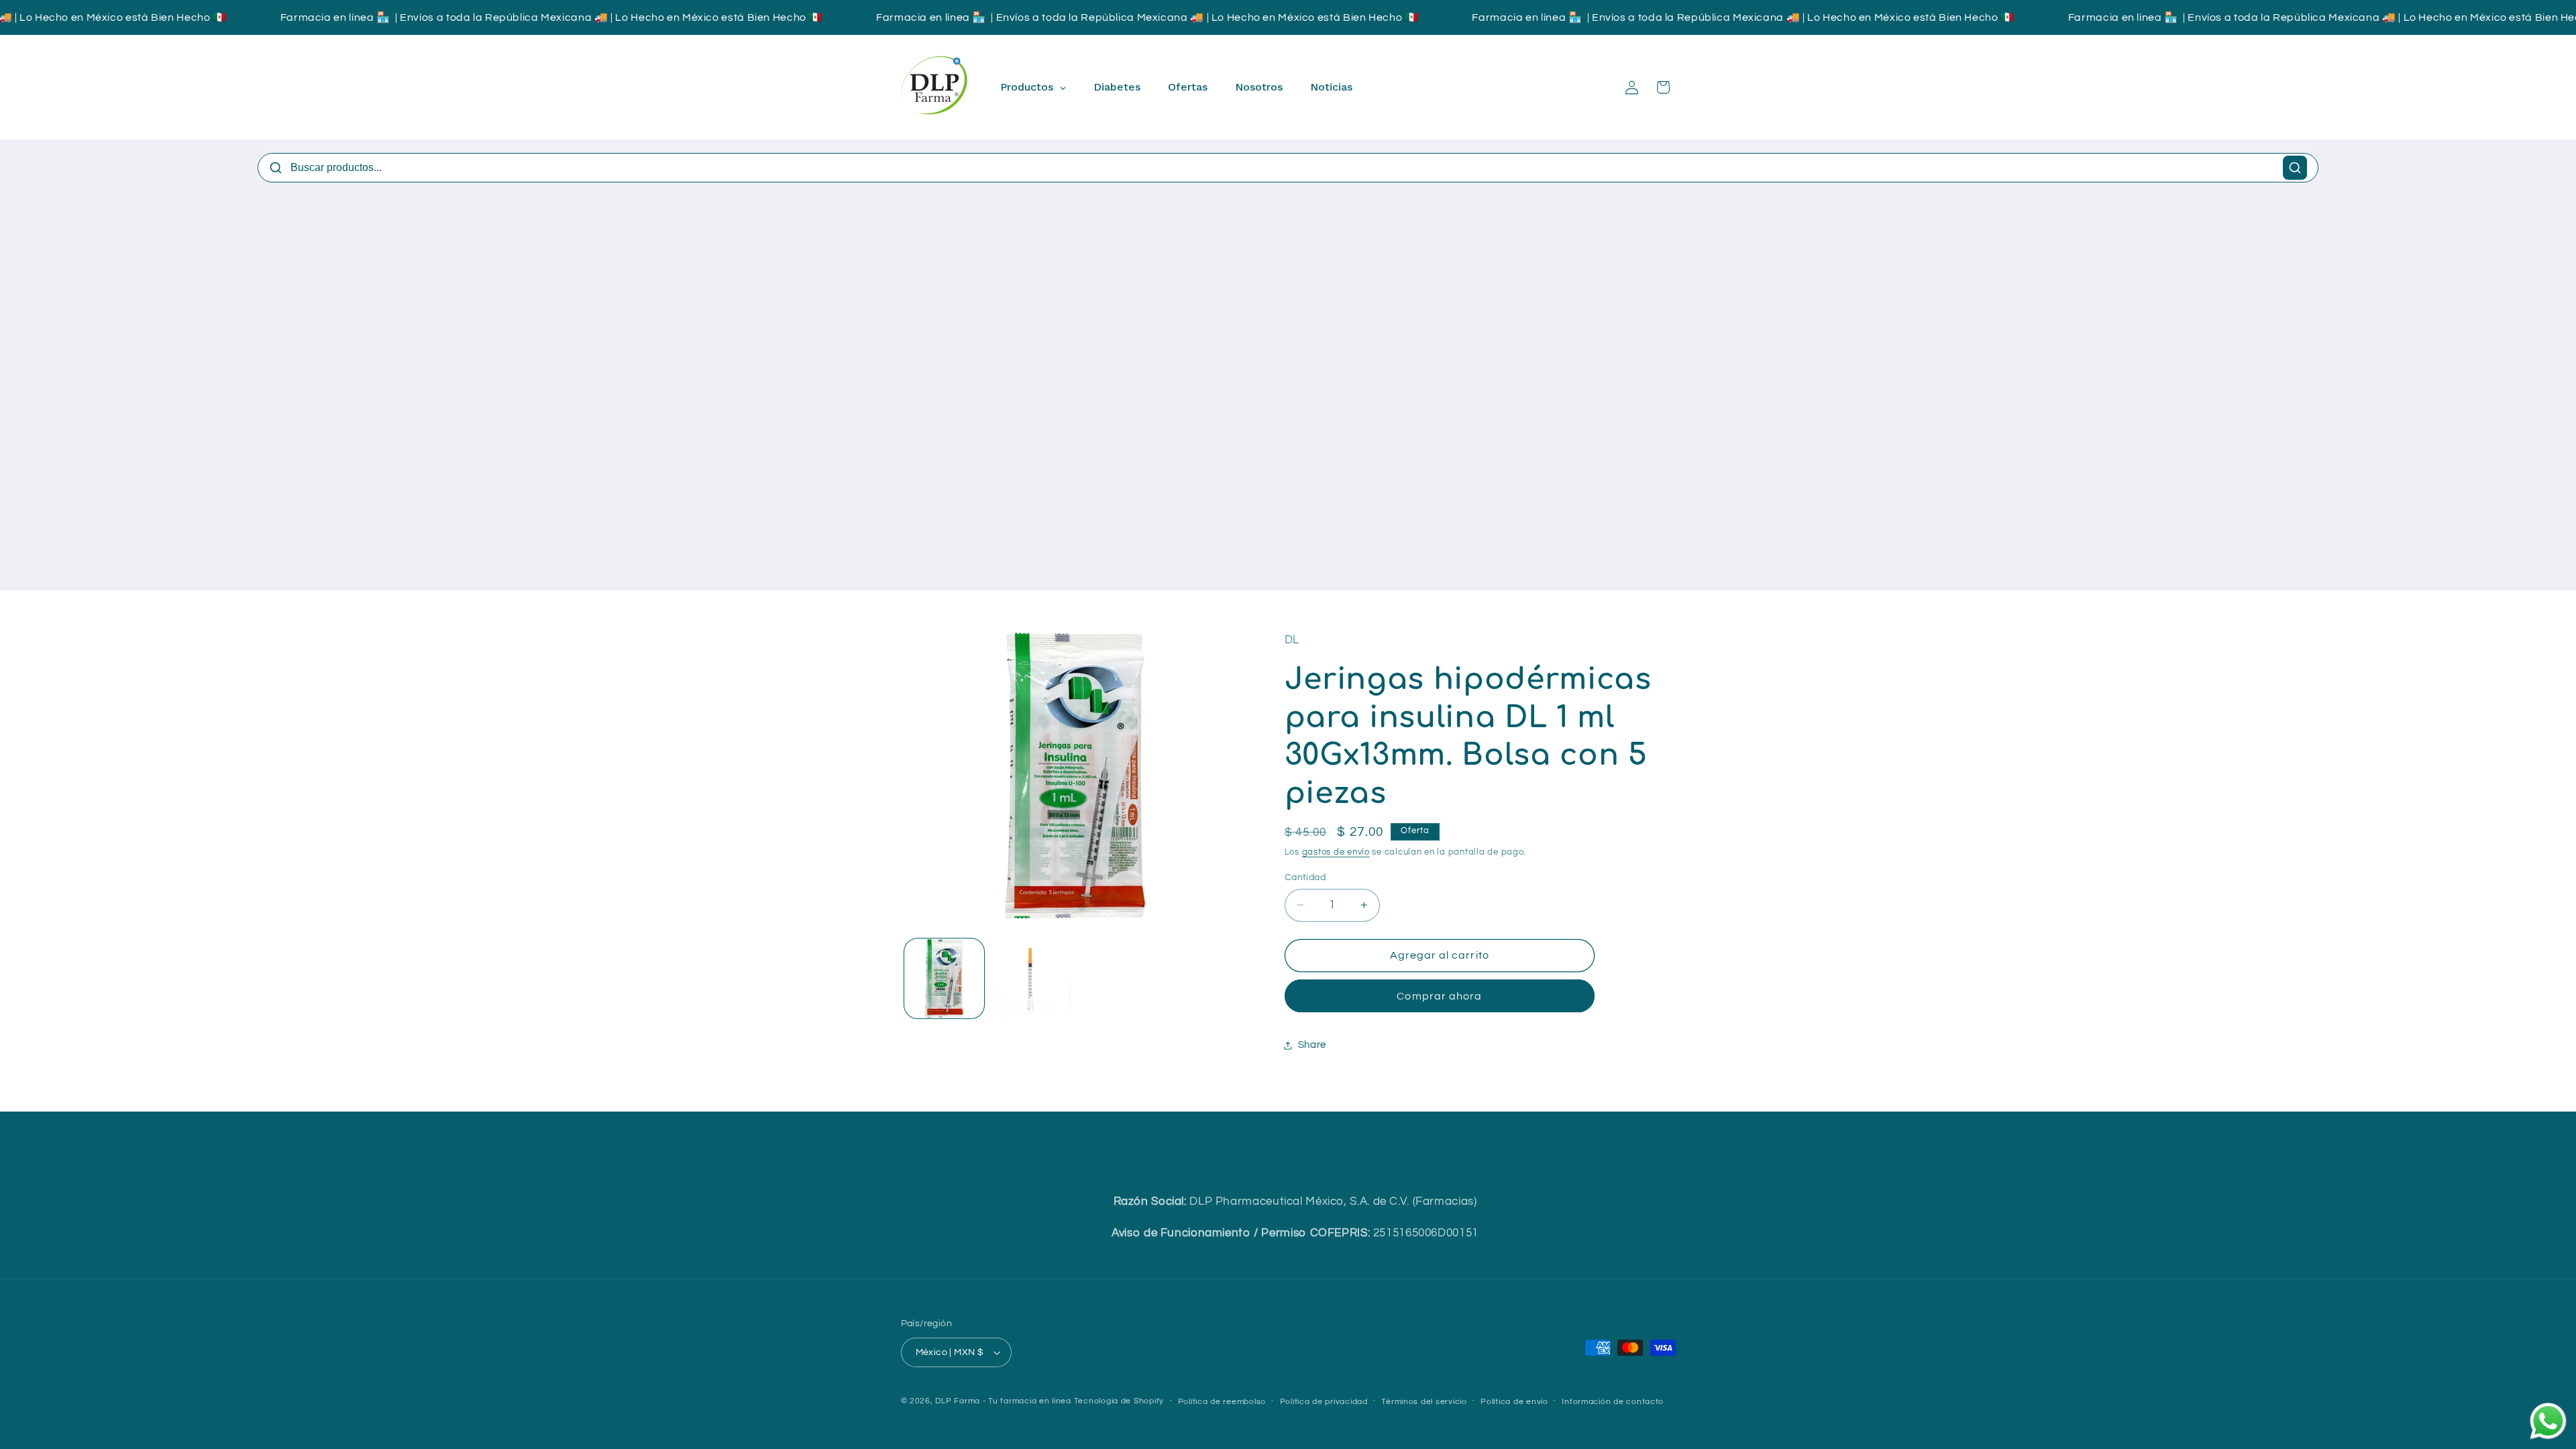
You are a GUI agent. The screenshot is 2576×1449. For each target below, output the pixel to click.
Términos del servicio (1424, 1402)
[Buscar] (2295, 168)
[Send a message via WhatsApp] (2548, 1421)
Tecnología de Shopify (1119, 1401)
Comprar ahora (1439, 996)
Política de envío (1514, 1402)
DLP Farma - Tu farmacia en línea (1003, 1401)
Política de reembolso (1222, 1402)
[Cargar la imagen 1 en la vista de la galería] (944, 978)
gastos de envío (1336, 852)
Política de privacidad (1324, 1402)
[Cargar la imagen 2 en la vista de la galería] (1031, 978)
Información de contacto (1613, 1402)
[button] (1663, 87)
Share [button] (1312, 1045)
